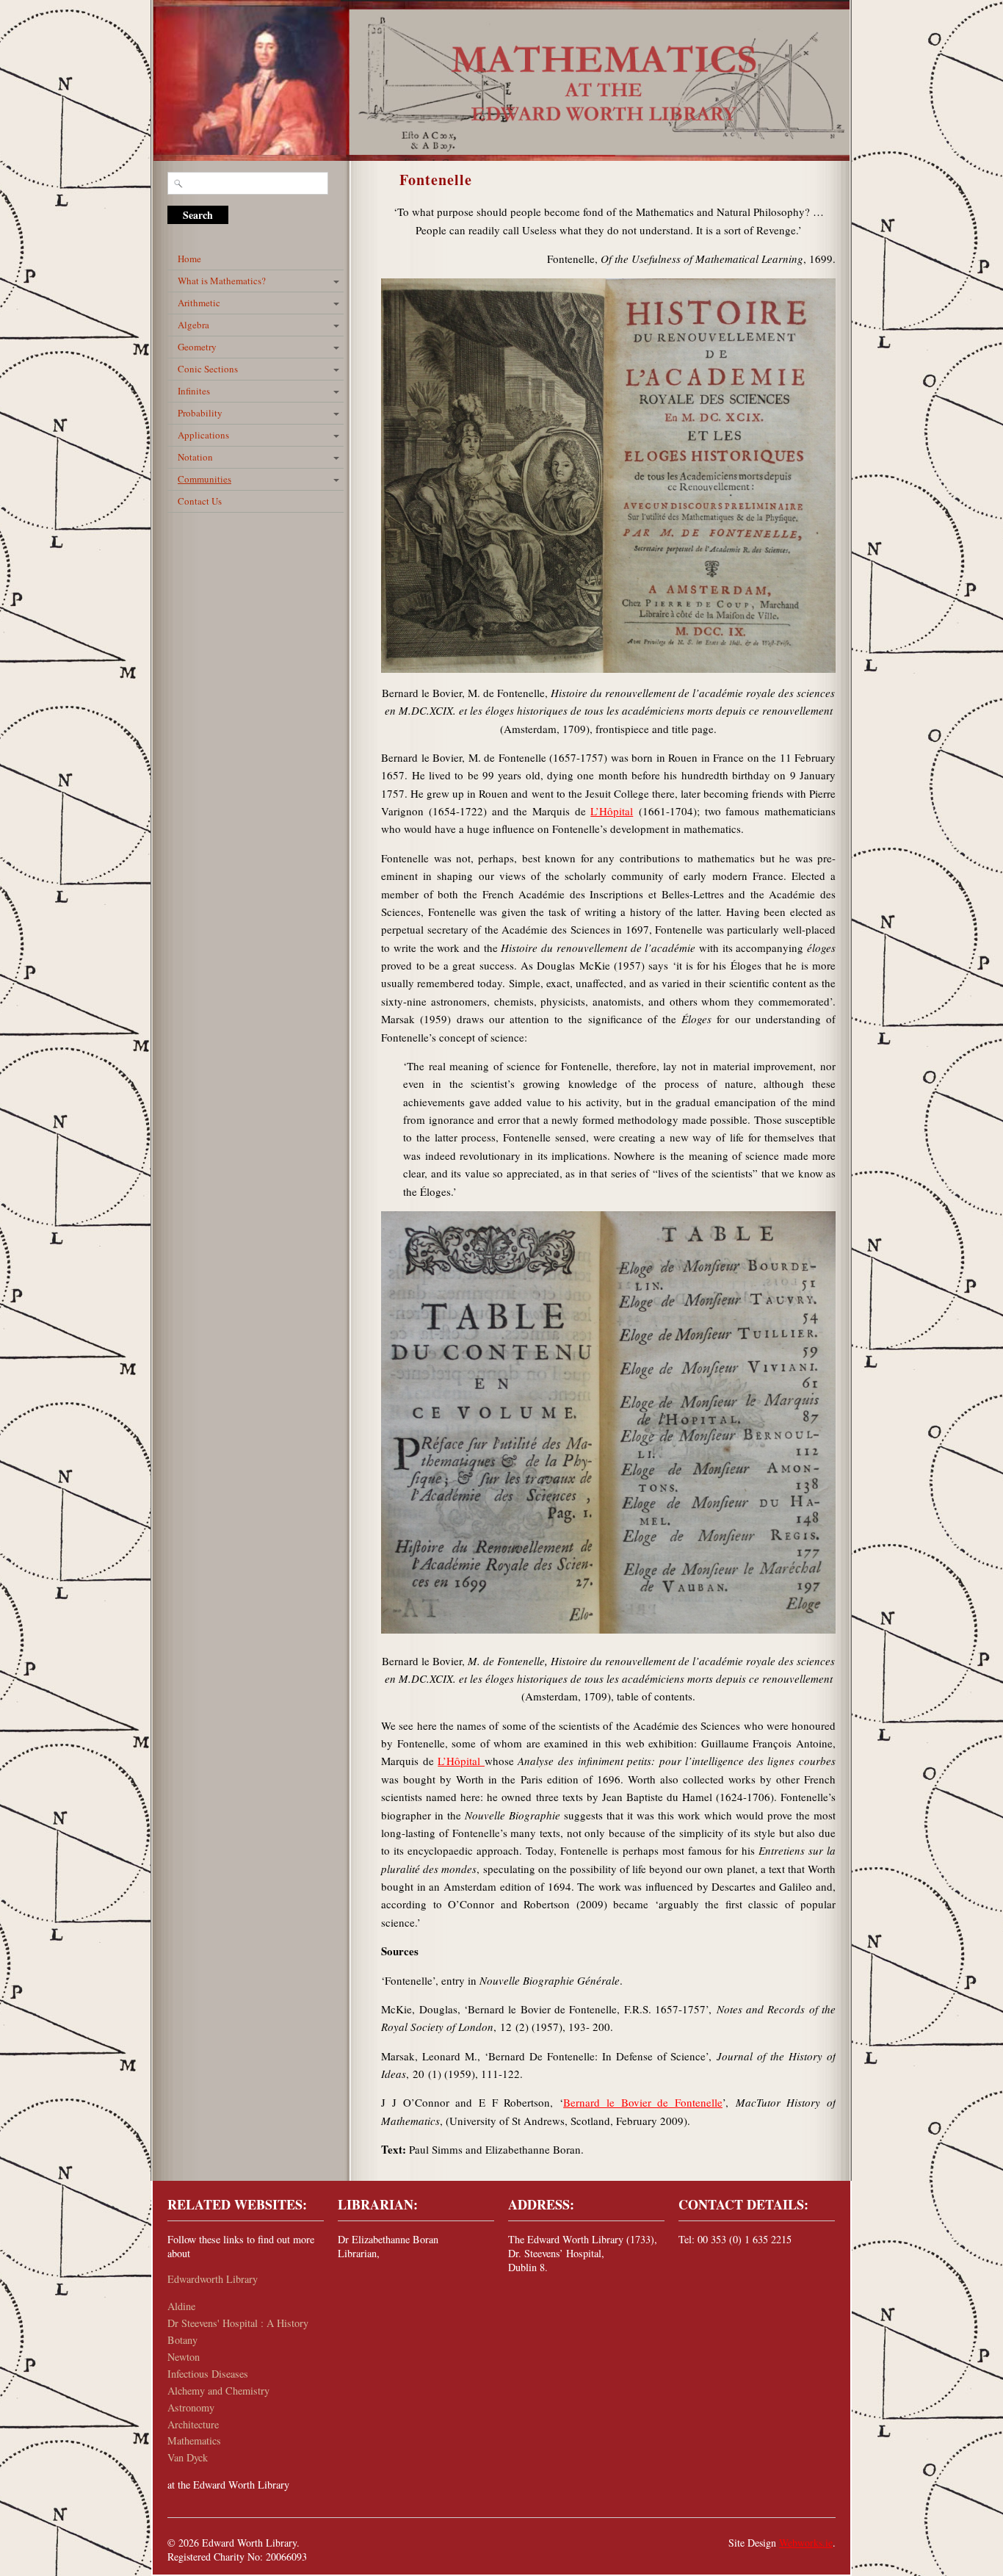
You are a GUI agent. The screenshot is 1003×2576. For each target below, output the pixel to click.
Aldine (181, 2306)
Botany (182, 2340)
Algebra (193, 325)
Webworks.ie (806, 2543)
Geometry (197, 347)
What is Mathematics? (222, 281)
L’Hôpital (612, 811)
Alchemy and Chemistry (218, 2391)
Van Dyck (188, 2457)
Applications (203, 435)
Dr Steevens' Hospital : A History (238, 2323)
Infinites (194, 391)
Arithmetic (199, 303)
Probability (200, 413)
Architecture (193, 2424)
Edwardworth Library (213, 2279)
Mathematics (194, 2440)
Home (189, 259)
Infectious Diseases (208, 2374)
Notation (195, 457)
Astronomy (191, 2407)
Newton (184, 2357)
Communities (204, 479)
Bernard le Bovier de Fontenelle (643, 2102)
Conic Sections (208, 369)
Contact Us (211, 501)
